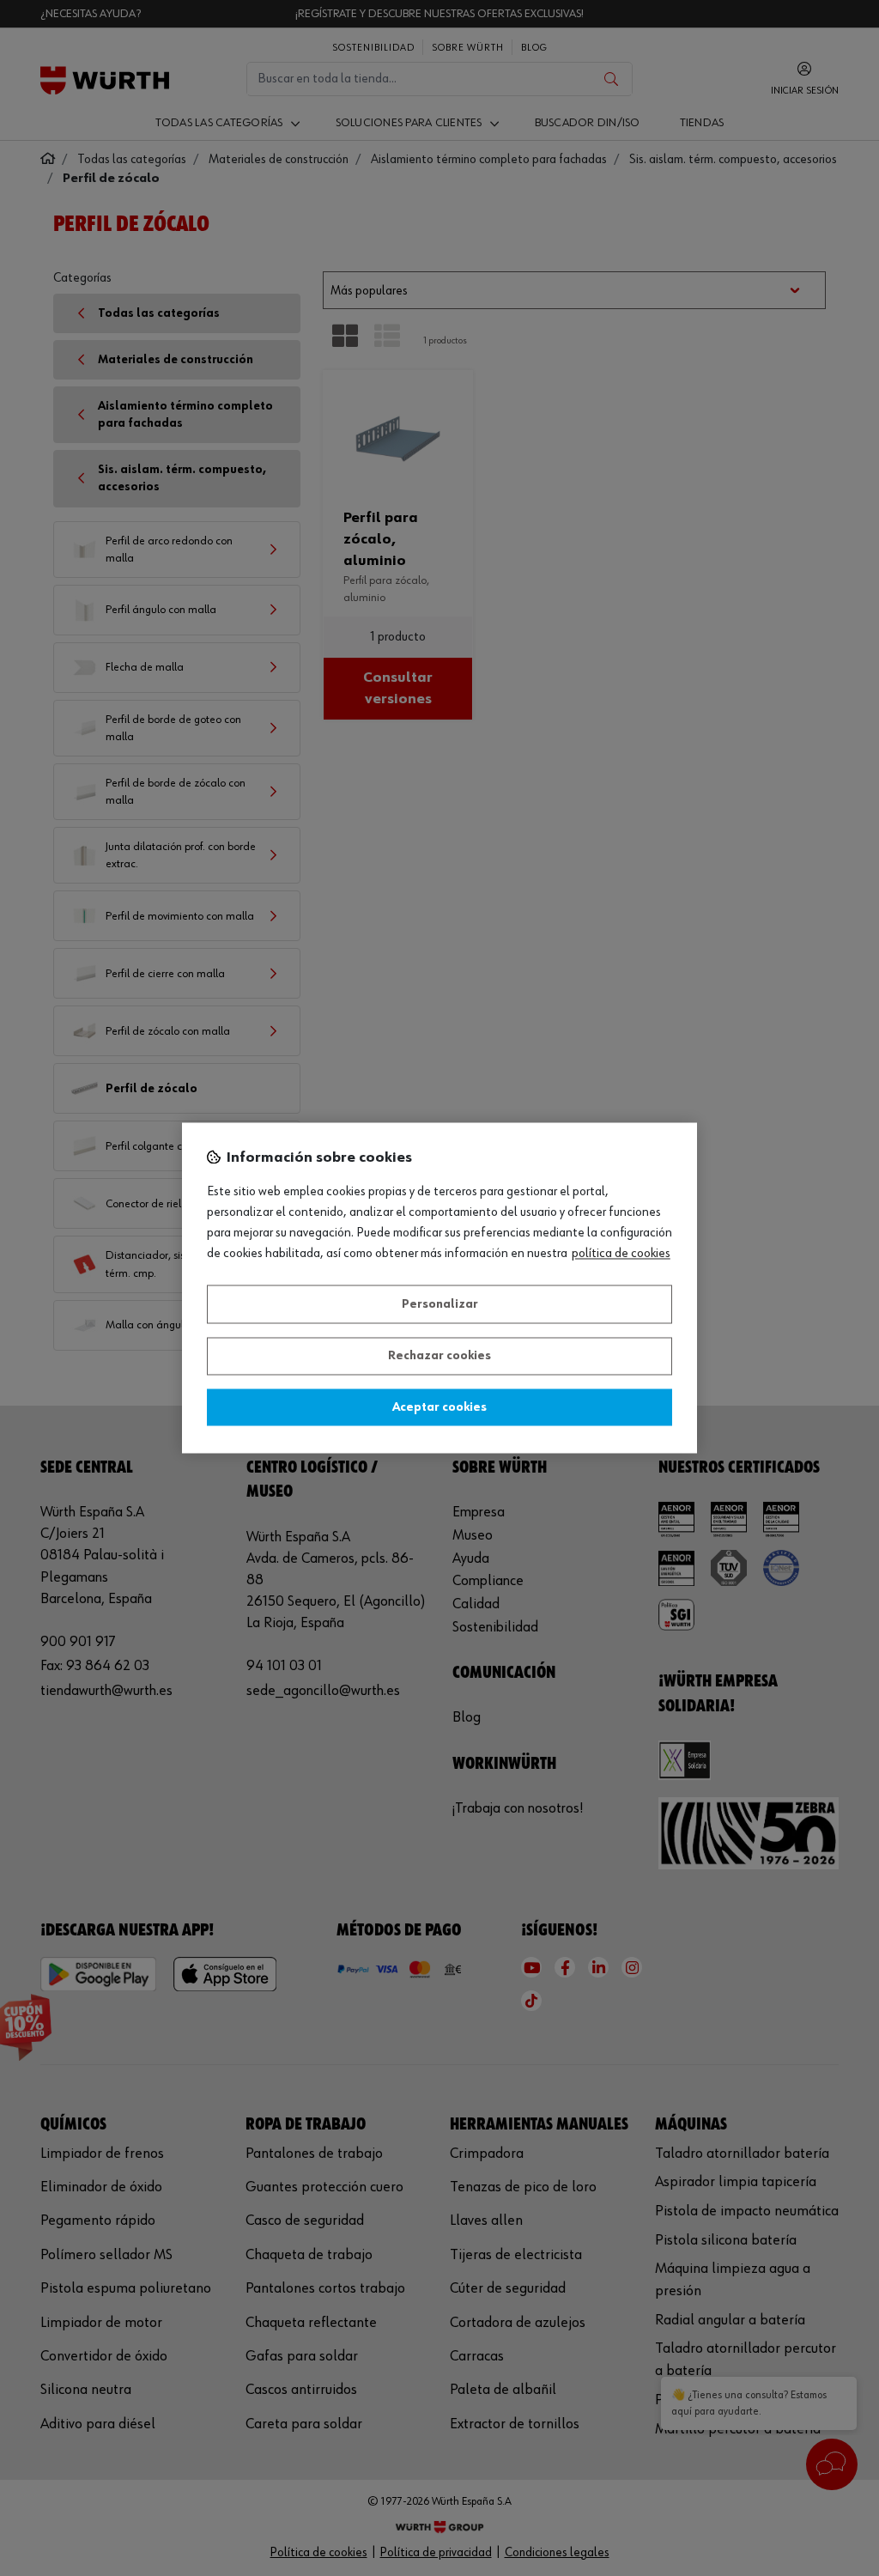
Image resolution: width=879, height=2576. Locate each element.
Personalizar (440, 1304)
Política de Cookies (621, 1255)
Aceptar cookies (439, 1407)
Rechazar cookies (439, 1357)
